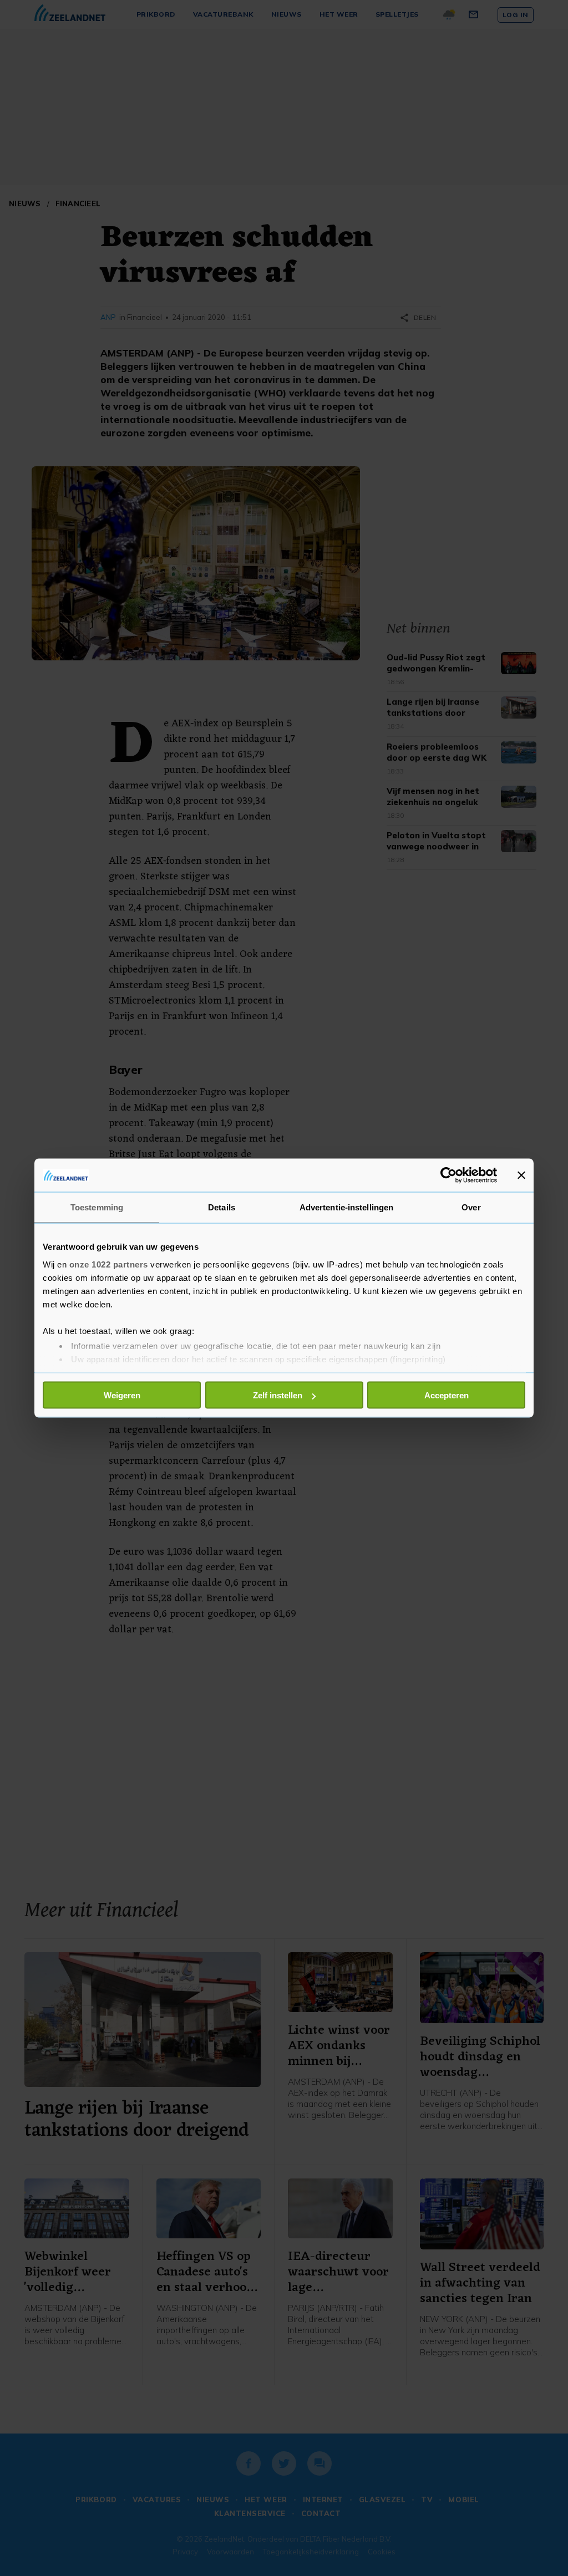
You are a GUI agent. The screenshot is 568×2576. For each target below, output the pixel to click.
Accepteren (447, 1395)
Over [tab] (471, 1207)
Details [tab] (222, 1207)
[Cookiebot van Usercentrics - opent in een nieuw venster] (448, 1175)
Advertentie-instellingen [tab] (346, 1207)
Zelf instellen (278, 1395)
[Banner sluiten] (521, 1175)
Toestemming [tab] (97, 1207)
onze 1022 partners (109, 1264)
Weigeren (122, 1395)
